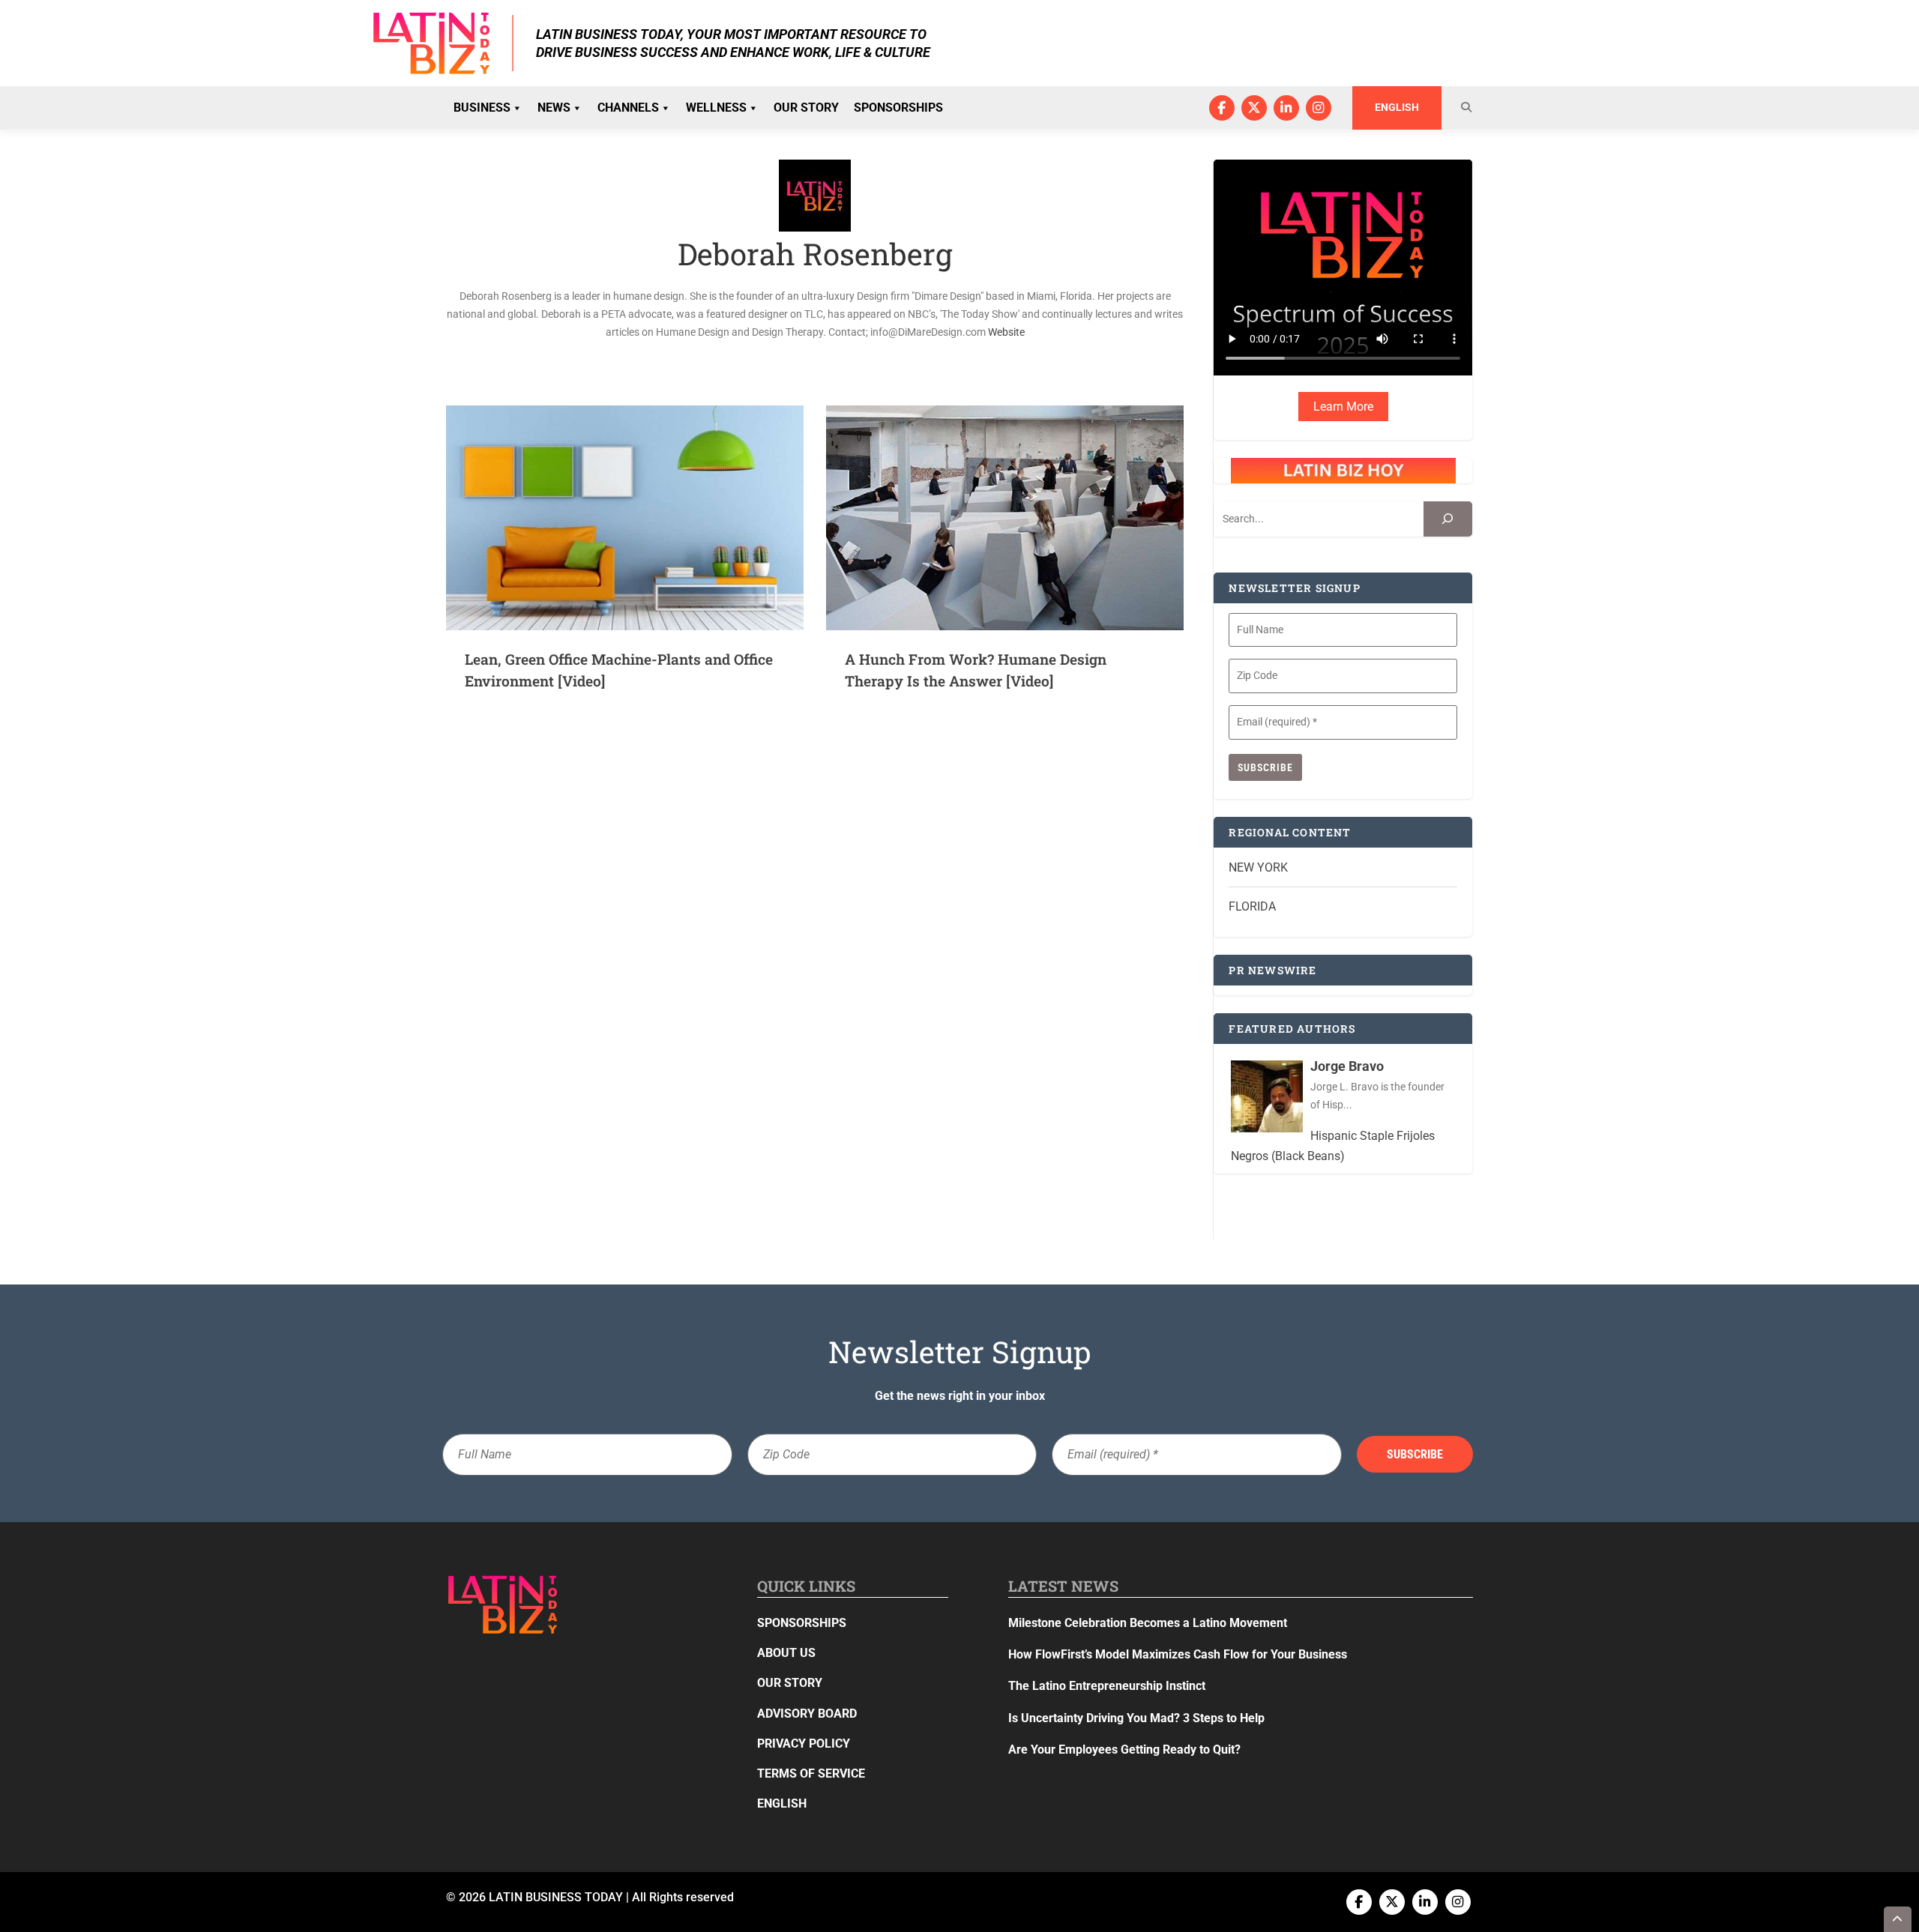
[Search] (1448, 519)
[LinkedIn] (1286, 108)
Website (1006, 332)
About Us (786, 1653)
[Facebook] (1222, 108)
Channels (628, 108)
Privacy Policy (804, 1744)
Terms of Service (811, 1773)
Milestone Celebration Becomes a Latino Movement (1149, 1623)
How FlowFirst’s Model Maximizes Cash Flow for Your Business (1178, 1654)
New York (1258, 867)
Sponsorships (898, 108)
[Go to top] (1898, 1919)
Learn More (1343, 407)
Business (482, 108)
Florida (1252, 906)
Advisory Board (807, 1714)
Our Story (806, 108)
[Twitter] (1254, 108)
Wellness (716, 108)
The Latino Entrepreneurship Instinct (1107, 1686)
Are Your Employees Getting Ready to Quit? (1124, 1750)
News (554, 108)
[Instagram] (1319, 108)
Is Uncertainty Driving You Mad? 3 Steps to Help (1136, 1718)
